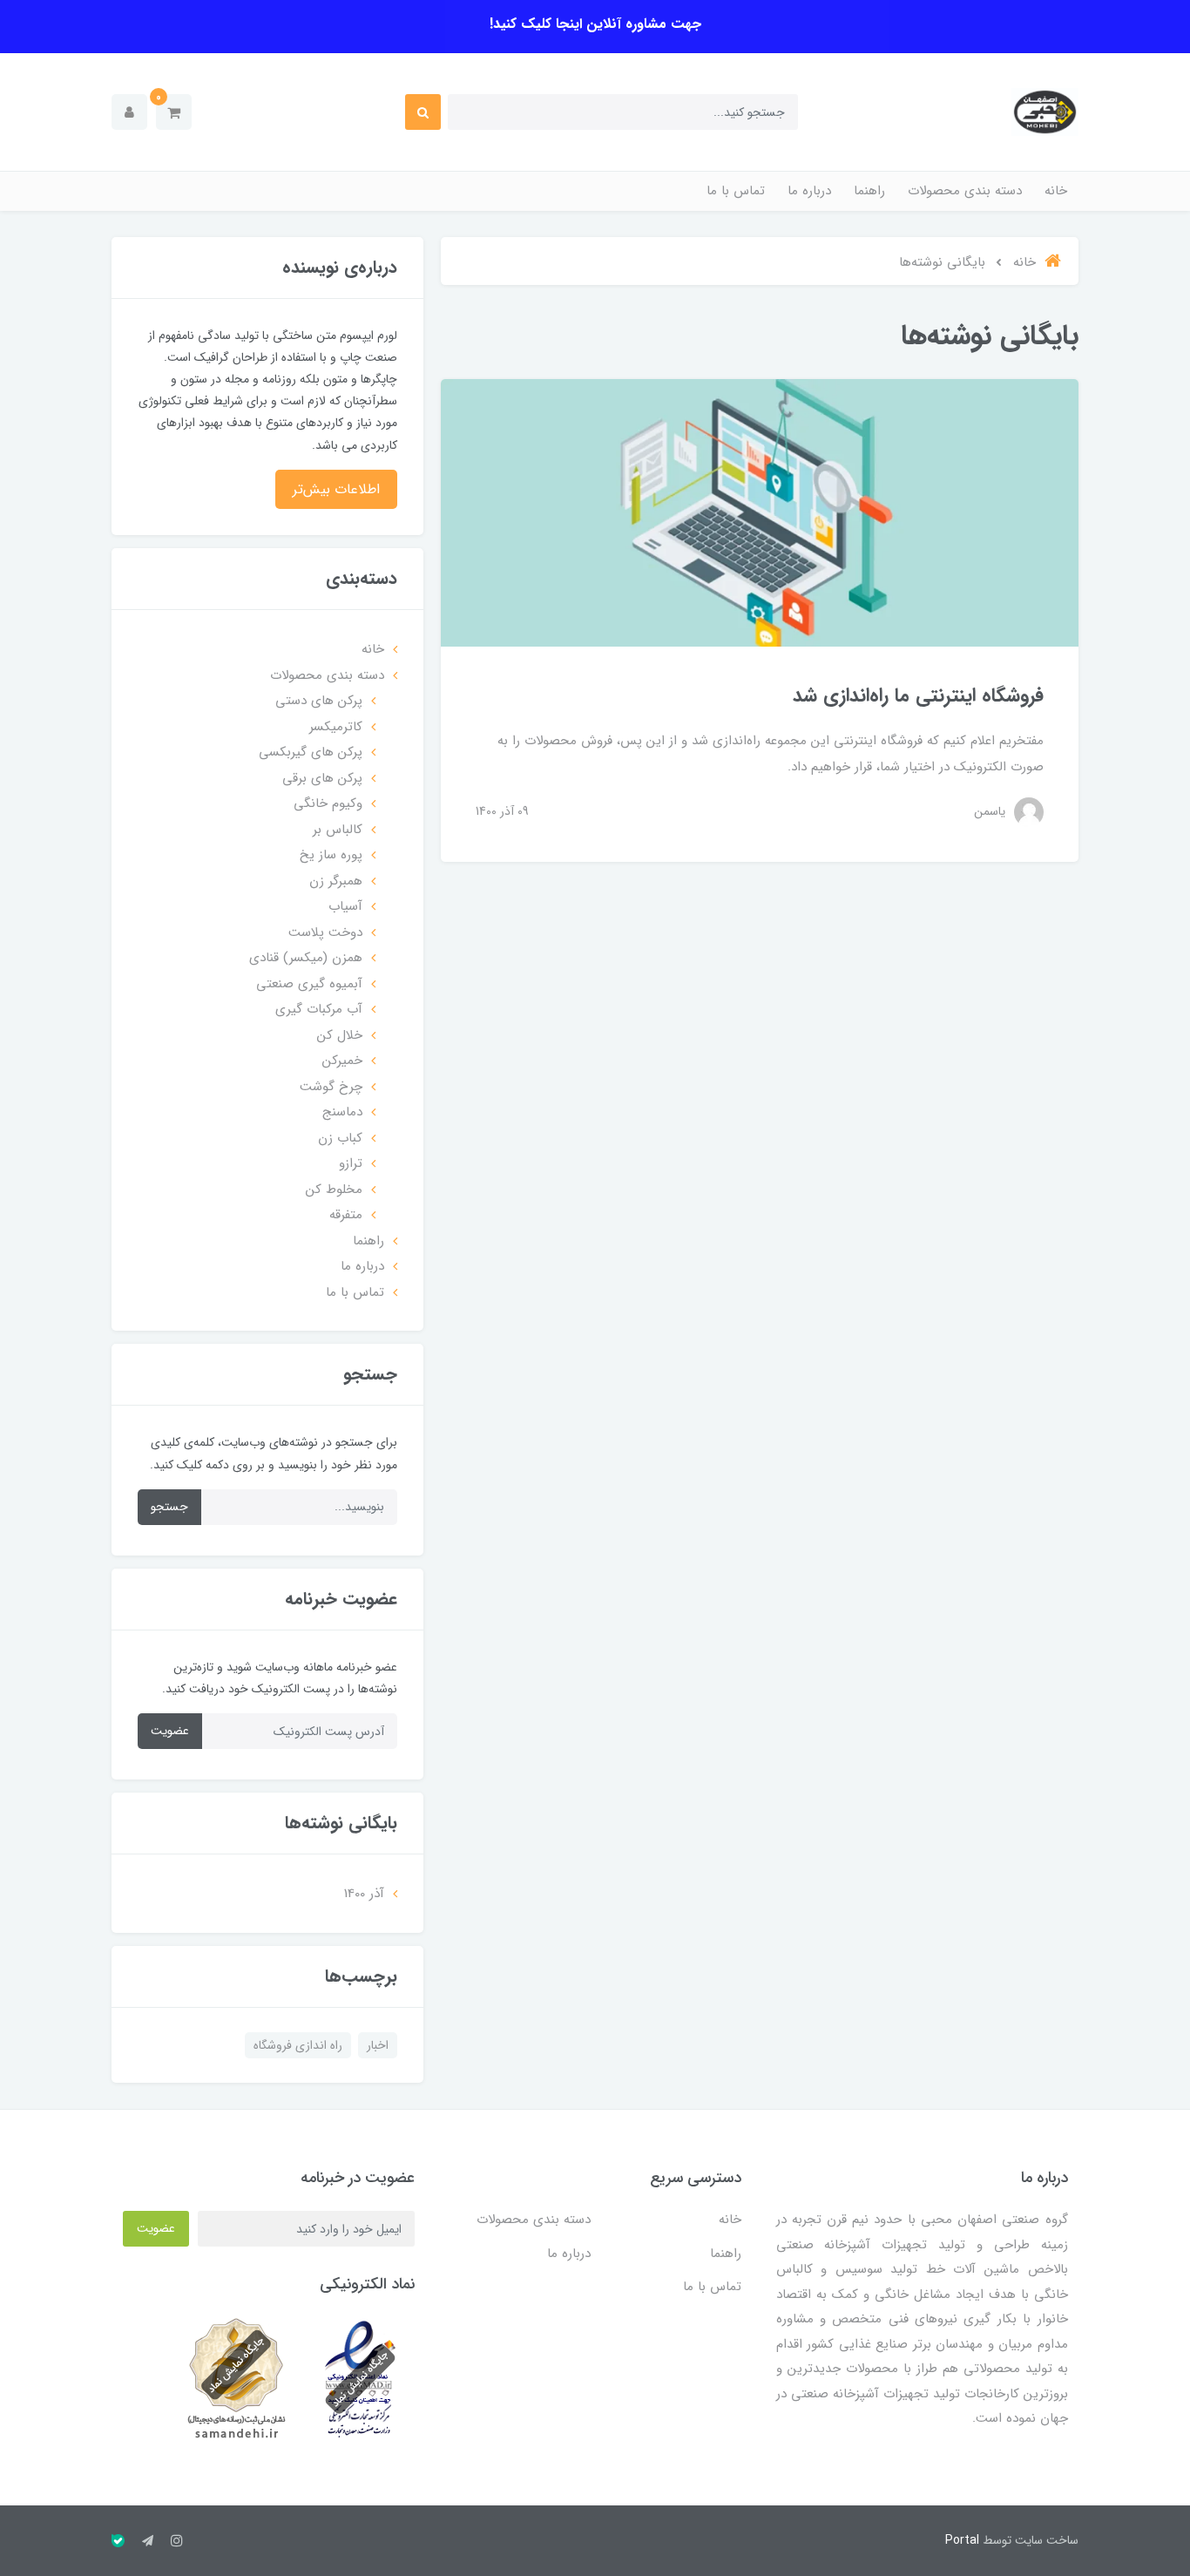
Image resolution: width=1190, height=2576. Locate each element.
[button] (174, 112)
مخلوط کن (334, 1190)
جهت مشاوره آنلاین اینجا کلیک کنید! (595, 24)
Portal (962, 2540)
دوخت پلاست (325, 932)
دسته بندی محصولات (965, 191)
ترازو (351, 1163)
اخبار (378, 2045)
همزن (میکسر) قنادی (306, 958)
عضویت (170, 1731)
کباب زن (340, 1138)
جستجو (169, 1507)
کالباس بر (338, 830)
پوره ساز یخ (331, 855)
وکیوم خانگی (328, 803)
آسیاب (345, 906)
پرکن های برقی (322, 778)
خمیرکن (342, 1061)
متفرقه (346, 1215)
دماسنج (342, 1112)
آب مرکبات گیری (319, 1009)
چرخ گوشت (331, 1087)
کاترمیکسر (336, 727)
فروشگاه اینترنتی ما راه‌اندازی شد (918, 695)
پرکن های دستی (319, 701)
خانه (1056, 191)
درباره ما (809, 191)
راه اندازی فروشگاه (298, 2045)
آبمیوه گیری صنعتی (309, 984)
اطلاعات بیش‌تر (336, 489)
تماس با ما (736, 191)
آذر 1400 (364, 1894)
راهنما (869, 191)
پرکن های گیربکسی (311, 752)
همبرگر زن (336, 881)
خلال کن (340, 1035)
